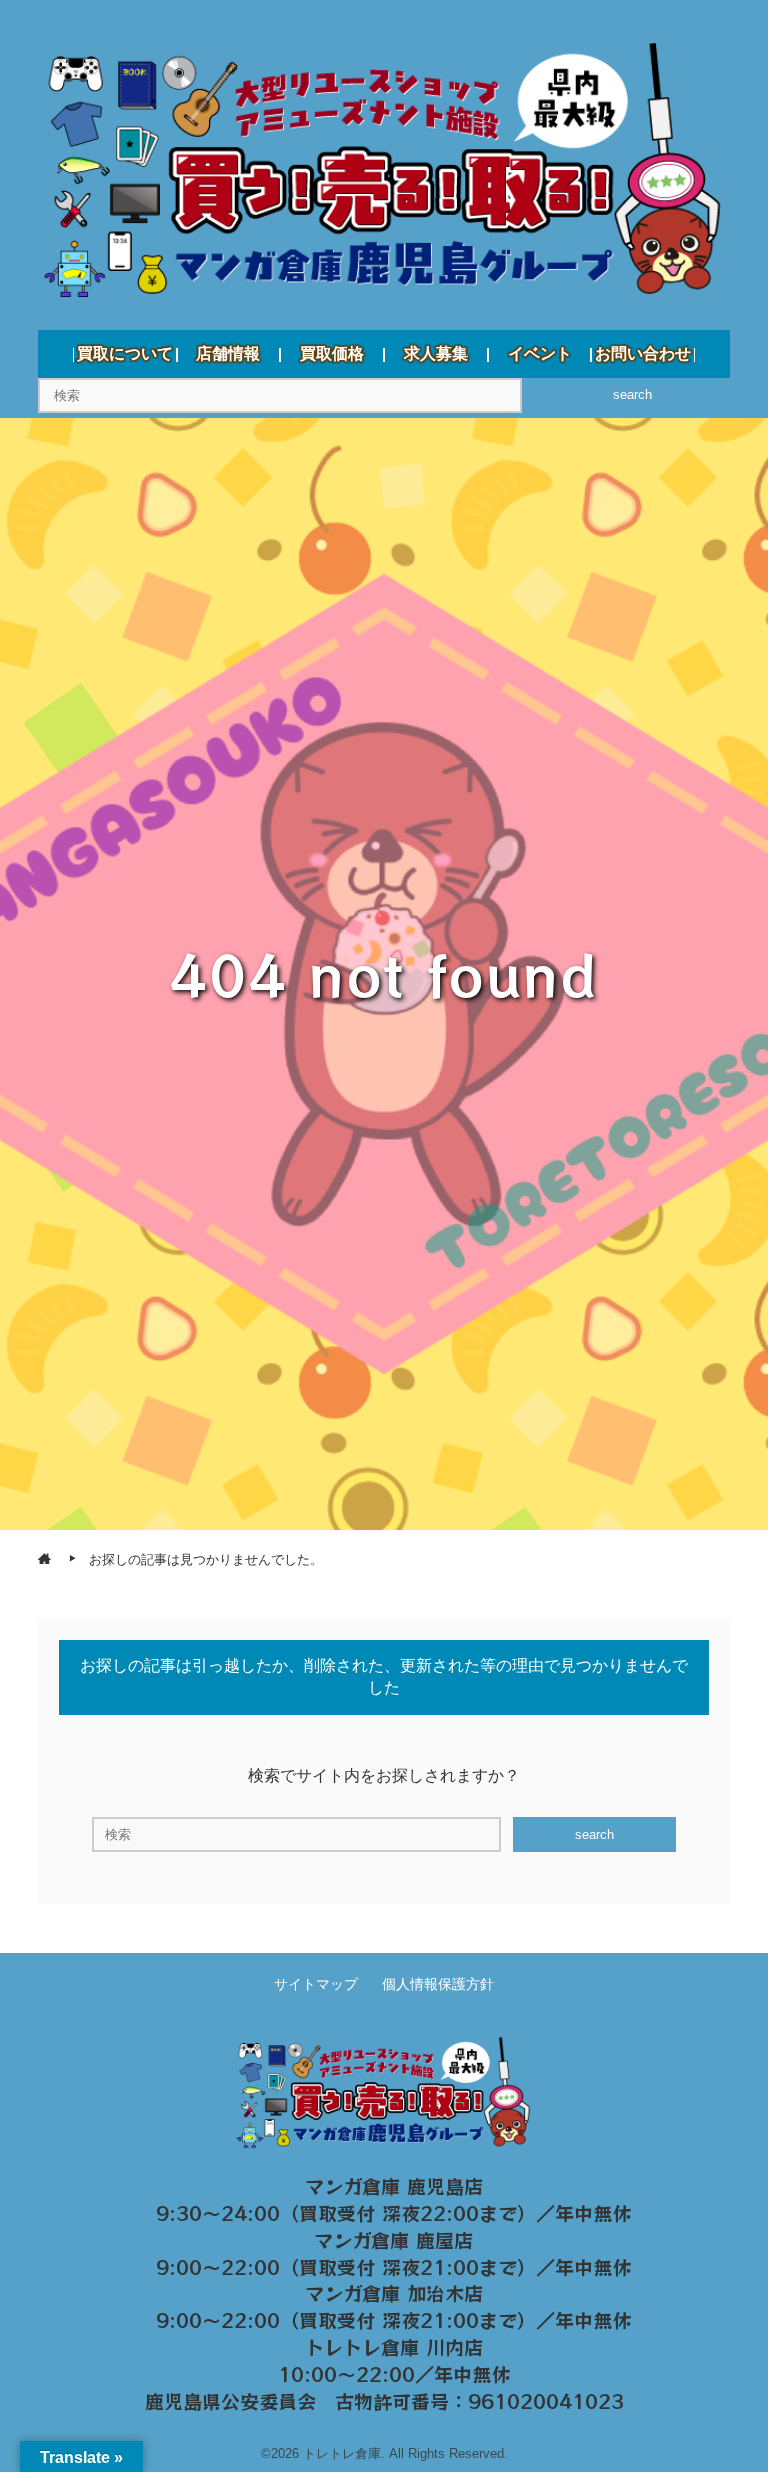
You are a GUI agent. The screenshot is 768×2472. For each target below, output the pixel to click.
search (632, 394)
